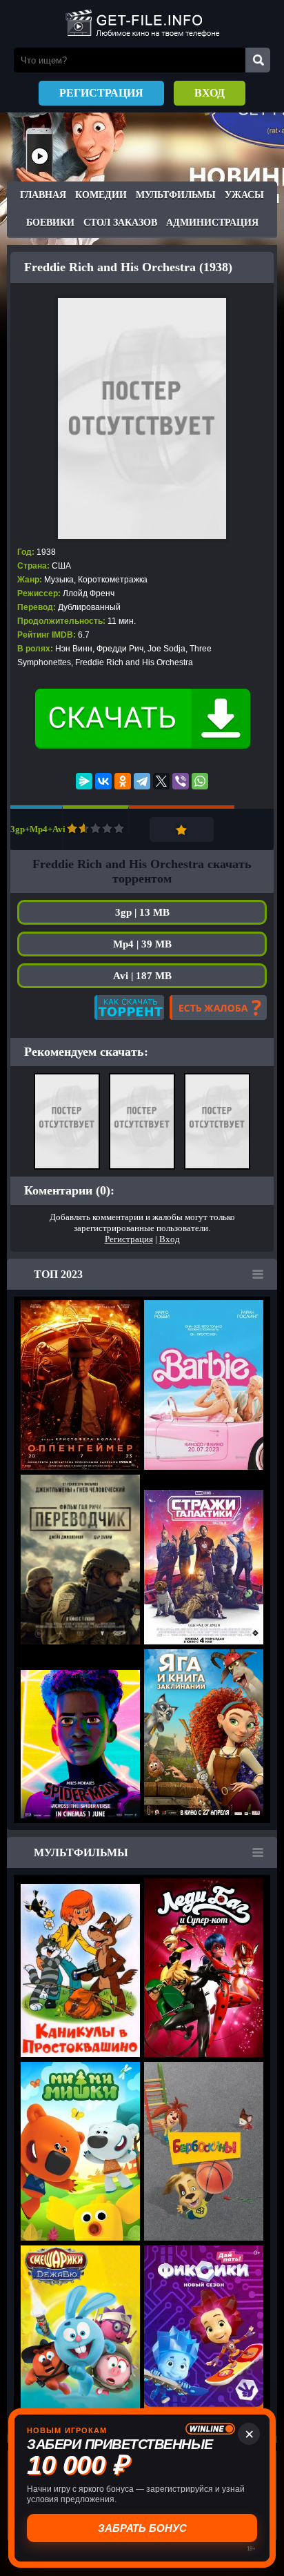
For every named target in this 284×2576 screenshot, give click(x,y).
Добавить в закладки (182, 829)
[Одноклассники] (123, 781)
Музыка (59, 580)
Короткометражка (113, 580)
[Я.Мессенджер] (84, 781)
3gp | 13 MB (142, 912)
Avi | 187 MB (142, 976)
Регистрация (101, 93)
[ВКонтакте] (103, 781)
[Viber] (181, 781)
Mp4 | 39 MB (142, 944)
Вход (210, 93)
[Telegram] (142, 781)
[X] (161, 781)
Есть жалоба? (218, 1007)
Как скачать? (129, 1007)
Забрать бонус (142, 2528)
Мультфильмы (176, 195)
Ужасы (244, 195)
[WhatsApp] (200, 781)
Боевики (50, 223)
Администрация (212, 223)
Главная (43, 195)
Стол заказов (120, 223)
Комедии (101, 195)
